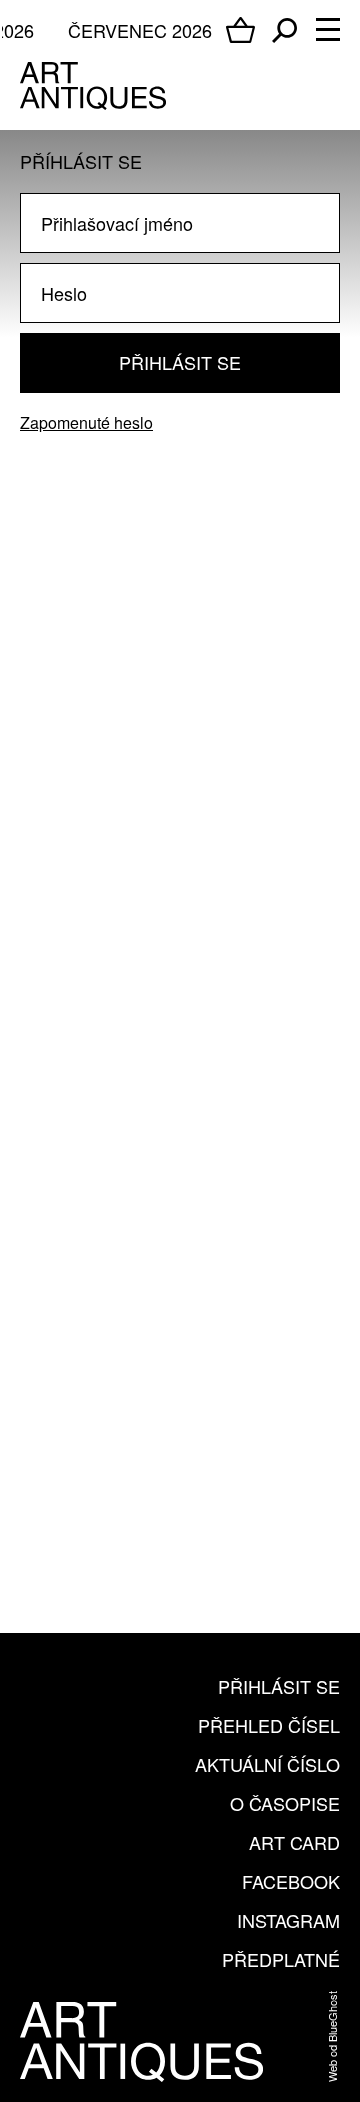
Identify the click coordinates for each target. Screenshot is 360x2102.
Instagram (288, 1920)
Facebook (291, 1881)
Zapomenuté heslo (86, 422)
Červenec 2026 (140, 30)
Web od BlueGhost (332, 2036)
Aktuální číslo (267, 1764)
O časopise (285, 1803)
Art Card (294, 1842)
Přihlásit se (180, 362)
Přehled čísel (269, 1725)
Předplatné (281, 1959)
